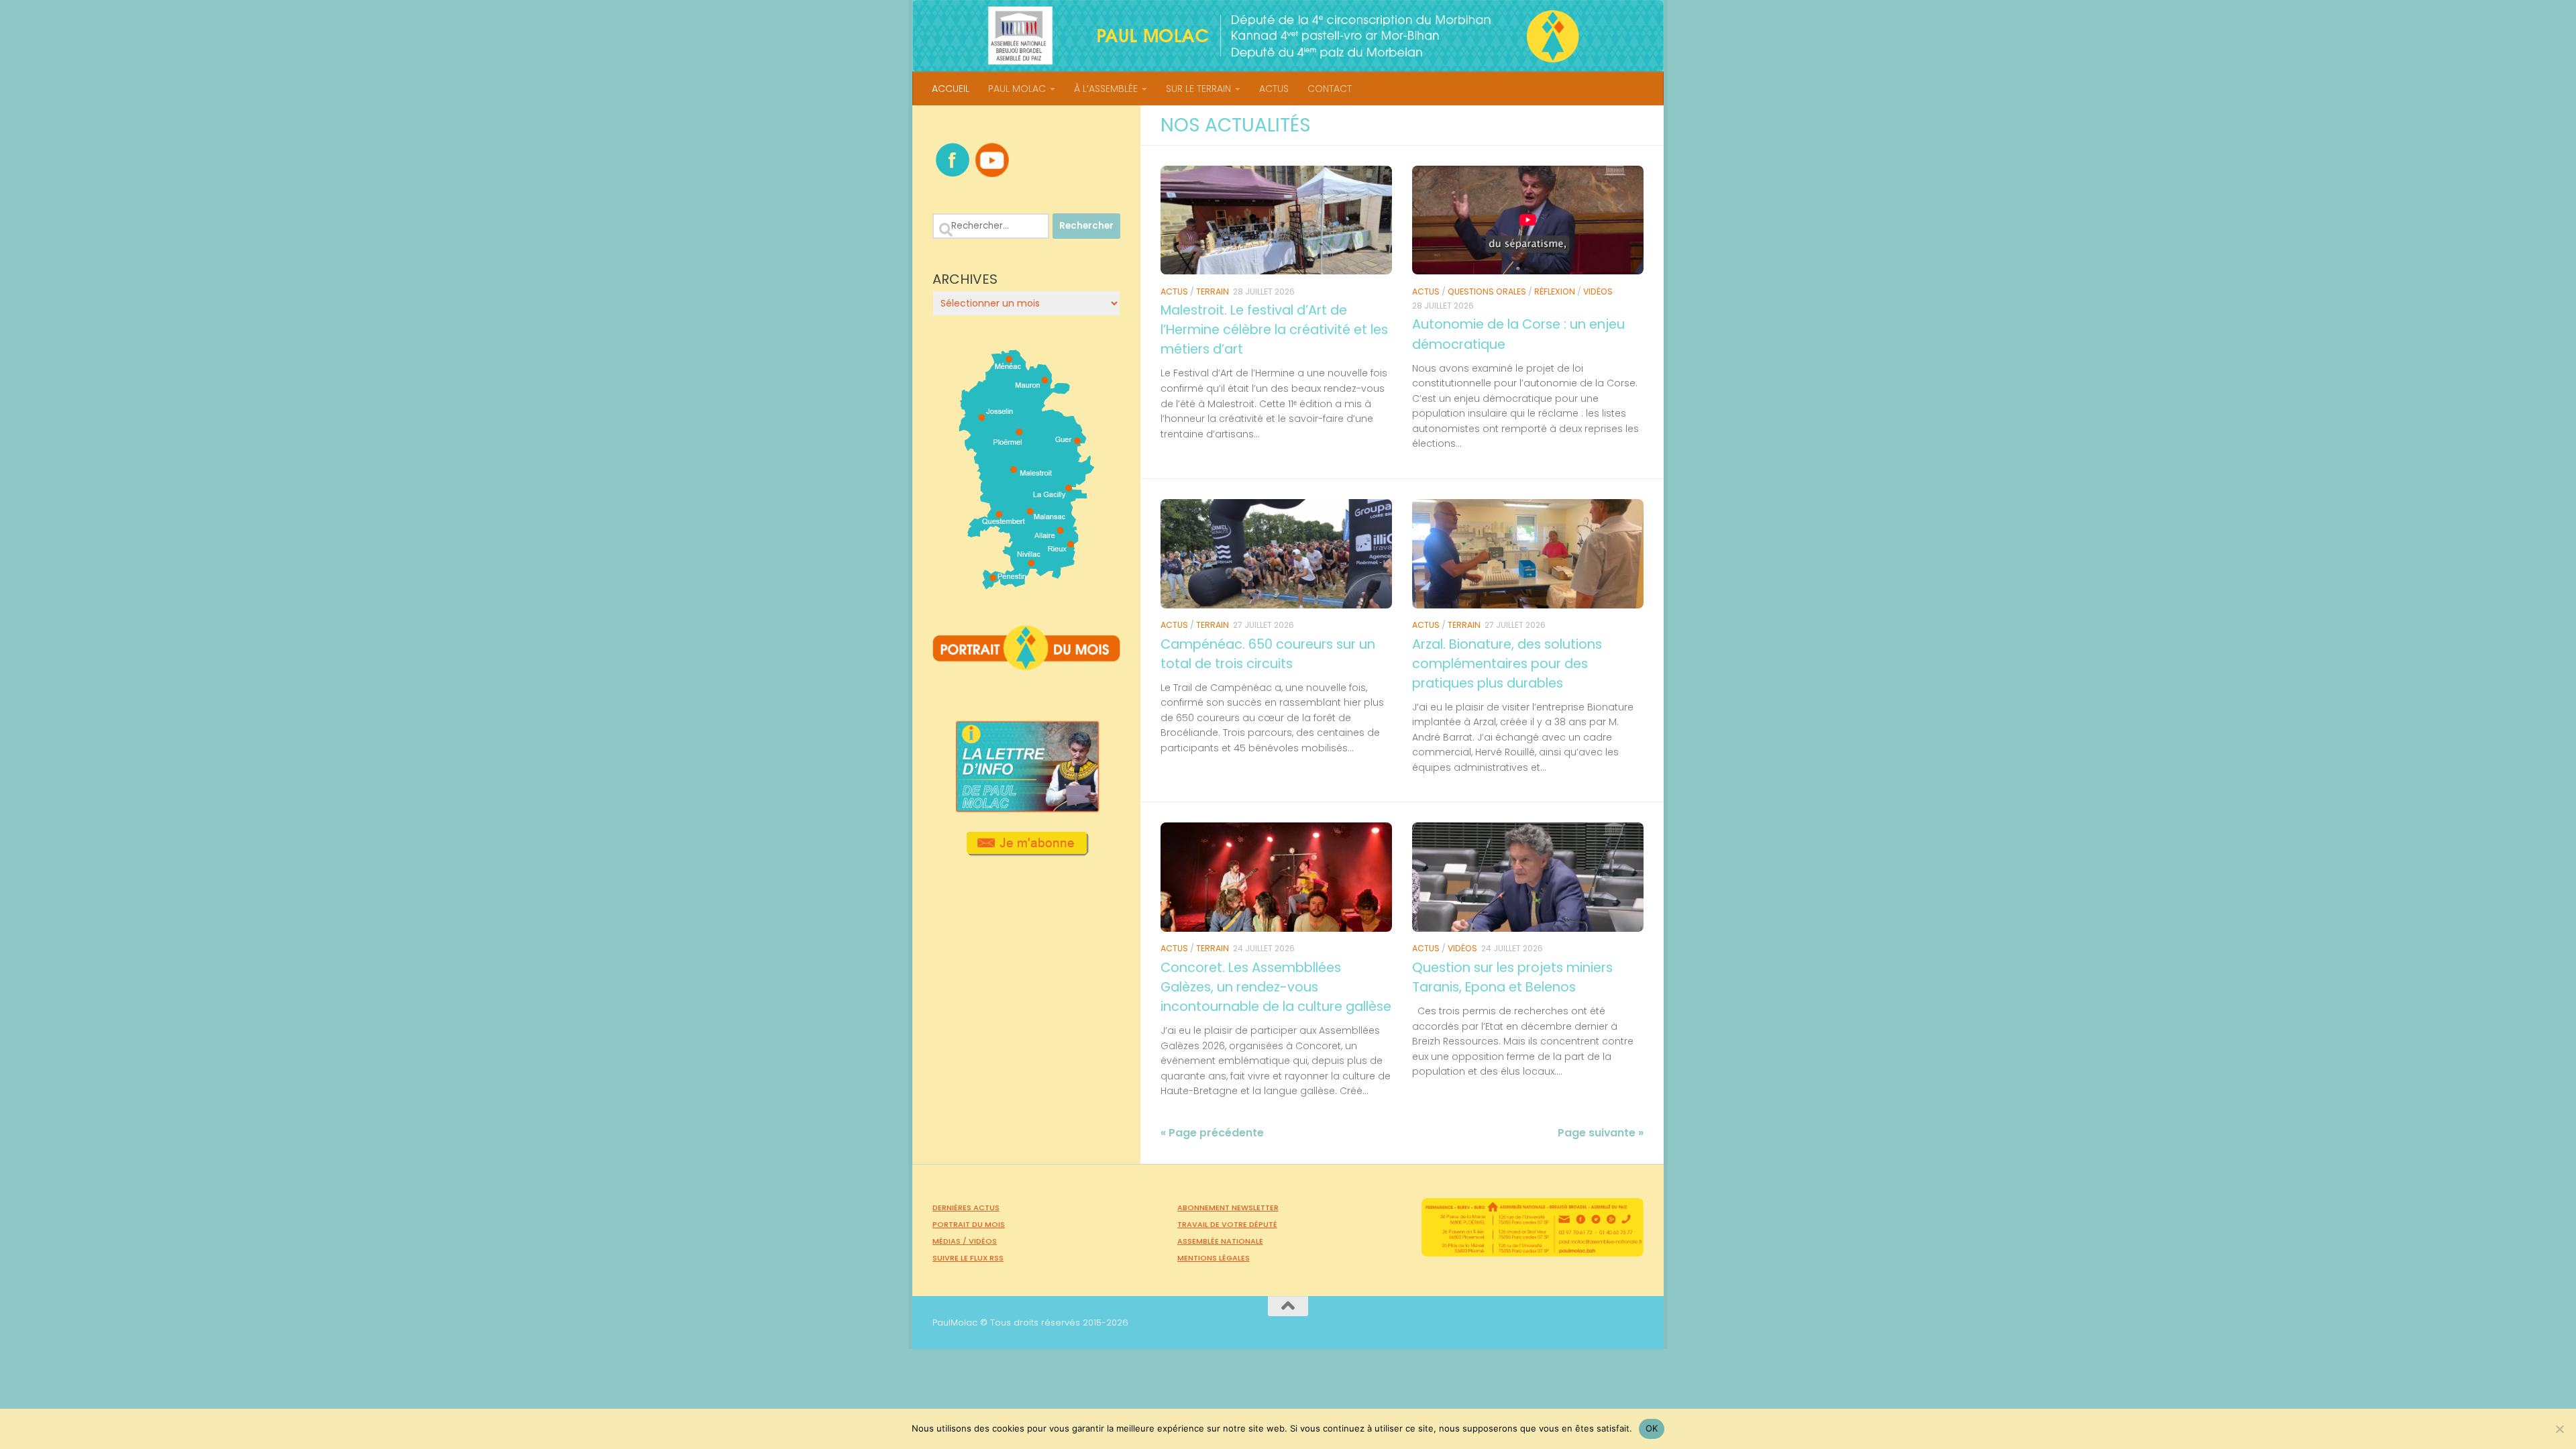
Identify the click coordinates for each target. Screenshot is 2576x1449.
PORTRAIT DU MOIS (969, 1224)
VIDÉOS (1598, 291)
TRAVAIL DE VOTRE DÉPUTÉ (1227, 1224)
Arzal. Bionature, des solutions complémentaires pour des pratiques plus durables (1507, 664)
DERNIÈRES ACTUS (966, 1207)
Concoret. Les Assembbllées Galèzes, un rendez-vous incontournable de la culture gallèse (1276, 987)
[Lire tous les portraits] (1026, 665)
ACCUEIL (951, 89)
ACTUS (1274, 89)
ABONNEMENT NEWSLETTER (1228, 1207)
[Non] (2559, 1429)
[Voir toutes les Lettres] (1026, 808)
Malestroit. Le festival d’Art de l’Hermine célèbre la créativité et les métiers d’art (1274, 330)
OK (1652, 1428)
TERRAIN (1213, 291)
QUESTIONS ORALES (1487, 291)
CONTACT (1330, 89)
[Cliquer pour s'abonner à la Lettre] (1027, 851)
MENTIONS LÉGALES (1214, 1258)
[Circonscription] (1027, 584)
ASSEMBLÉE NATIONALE (1220, 1241)
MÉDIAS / (951, 1241)
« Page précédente (1212, 1133)
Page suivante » (1601, 1133)
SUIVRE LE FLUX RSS (968, 1258)
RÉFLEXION (1555, 291)
